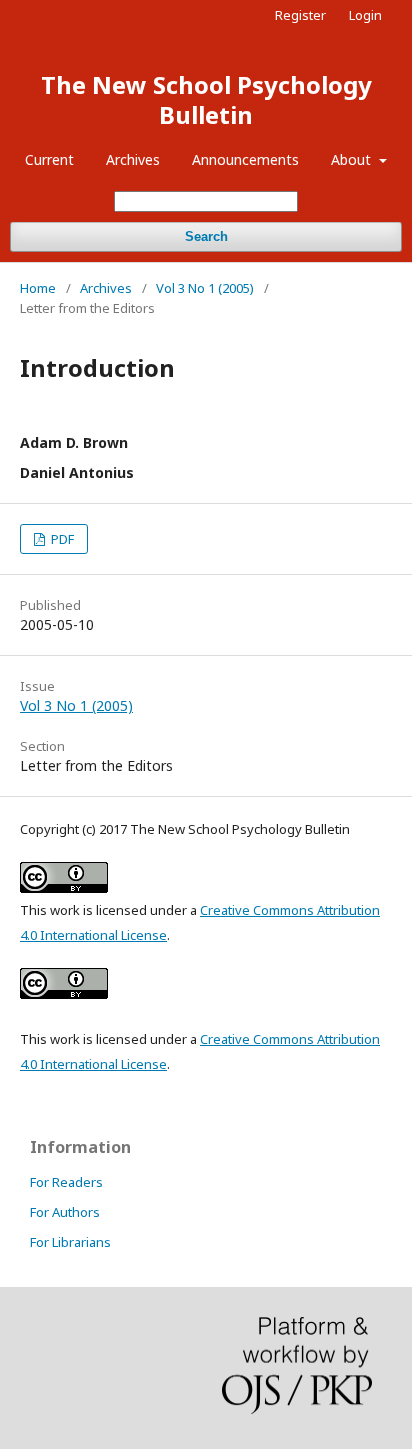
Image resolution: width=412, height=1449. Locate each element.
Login (365, 15)
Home (38, 288)
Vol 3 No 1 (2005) (205, 288)
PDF (61, 539)
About (353, 159)
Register (300, 15)
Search (206, 236)
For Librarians (70, 1242)
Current (49, 159)
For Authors (65, 1212)
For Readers (66, 1182)
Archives (133, 159)
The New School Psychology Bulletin (206, 99)
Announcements (245, 159)
